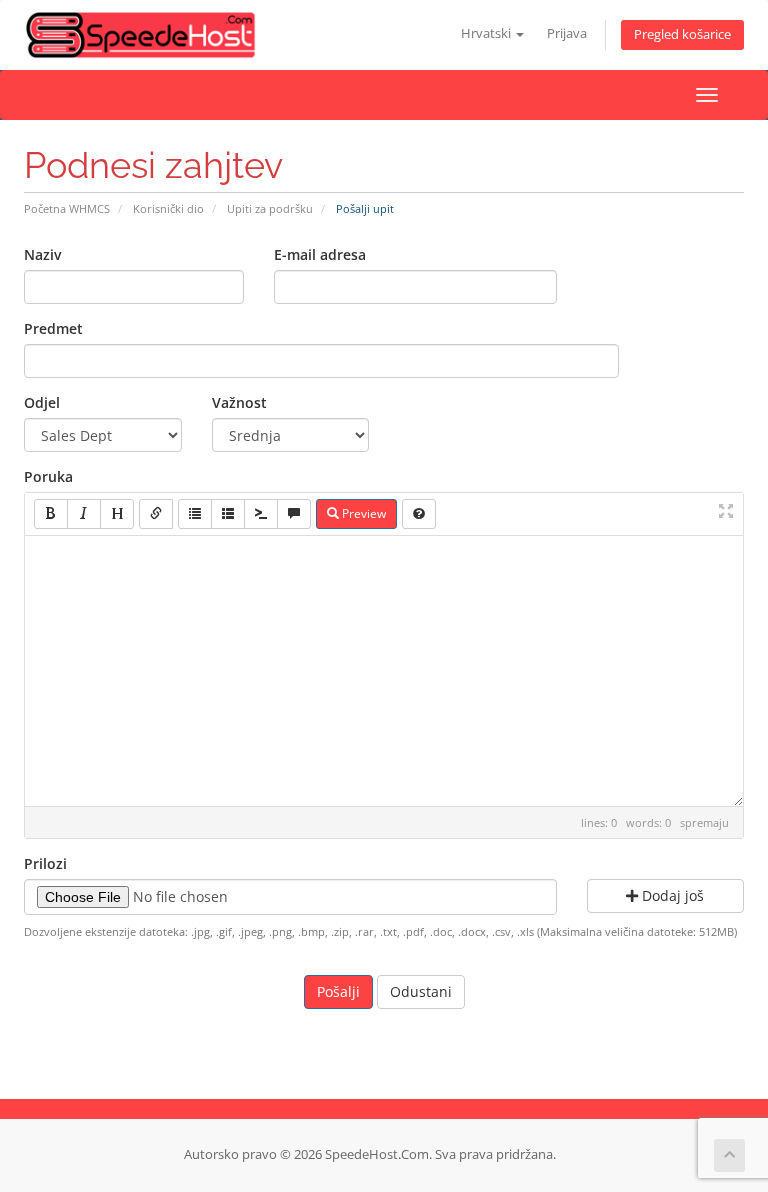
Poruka (48, 476)
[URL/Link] (156, 514)
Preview (362, 513)
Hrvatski (487, 33)
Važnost (239, 402)
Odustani (421, 991)
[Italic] (84, 514)
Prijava (567, 33)
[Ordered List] (228, 514)
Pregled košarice (682, 34)
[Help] (419, 514)
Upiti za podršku (270, 208)
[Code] (261, 514)
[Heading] (117, 514)
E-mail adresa (320, 254)
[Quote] (294, 514)
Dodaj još (671, 895)
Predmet (53, 328)
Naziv (42, 254)
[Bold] (51, 514)
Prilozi (45, 863)
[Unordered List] (195, 514)
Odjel (42, 402)
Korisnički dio (168, 208)
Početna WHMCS (67, 208)
